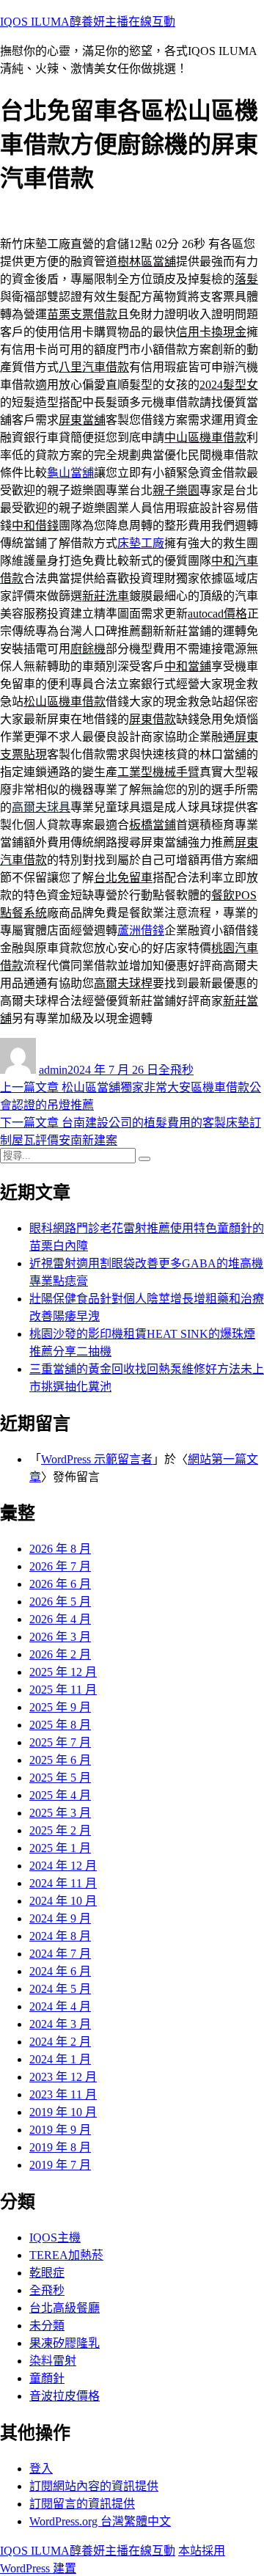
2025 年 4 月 (60, 1795)
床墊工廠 (141, 543)
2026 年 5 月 (60, 1602)
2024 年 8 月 (60, 1936)
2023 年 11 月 (63, 2094)
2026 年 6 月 (60, 1584)
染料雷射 (53, 2361)
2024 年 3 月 (60, 2024)
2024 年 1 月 (60, 2059)
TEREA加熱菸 (66, 2255)
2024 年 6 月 (60, 1971)
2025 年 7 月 (60, 1742)
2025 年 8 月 (60, 1725)
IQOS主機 (55, 2237)
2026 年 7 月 (60, 1566)
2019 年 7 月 (60, 2165)
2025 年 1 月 (60, 1848)
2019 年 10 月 (63, 2112)
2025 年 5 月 (60, 1778)
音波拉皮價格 (65, 2396)
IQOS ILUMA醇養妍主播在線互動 (88, 22)
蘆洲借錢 (141, 930)
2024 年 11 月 (63, 1883)
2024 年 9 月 (60, 1918)
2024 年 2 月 (60, 2042)
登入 (41, 2469)
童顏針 (47, 2378)
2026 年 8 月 (60, 1549)
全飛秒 (176, 1070)
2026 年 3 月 (60, 1637)
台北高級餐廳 (65, 2308)
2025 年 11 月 (63, 1690)
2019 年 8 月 (60, 2147)
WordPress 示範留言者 (97, 1459)
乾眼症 (47, 2273)
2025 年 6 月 (60, 1760)
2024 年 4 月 (60, 2006)
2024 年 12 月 (63, 1866)
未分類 (47, 2326)
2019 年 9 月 (60, 2130)
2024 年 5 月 (60, 1989)
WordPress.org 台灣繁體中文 (100, 2521)
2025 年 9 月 (60, 1707)
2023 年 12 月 (63, 2077)
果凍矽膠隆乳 (65, 2343)
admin (53, 1070)
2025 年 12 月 (63, 1672)
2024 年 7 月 (60, 1954)
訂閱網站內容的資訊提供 (94, 2486)
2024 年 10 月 (63, 1901)
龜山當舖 (70, 473)
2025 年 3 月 (60, 1813)
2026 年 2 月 (60, 1654)
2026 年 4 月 (60, 1619)
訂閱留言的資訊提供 (82, 2504)
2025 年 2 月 (60, 1830)
